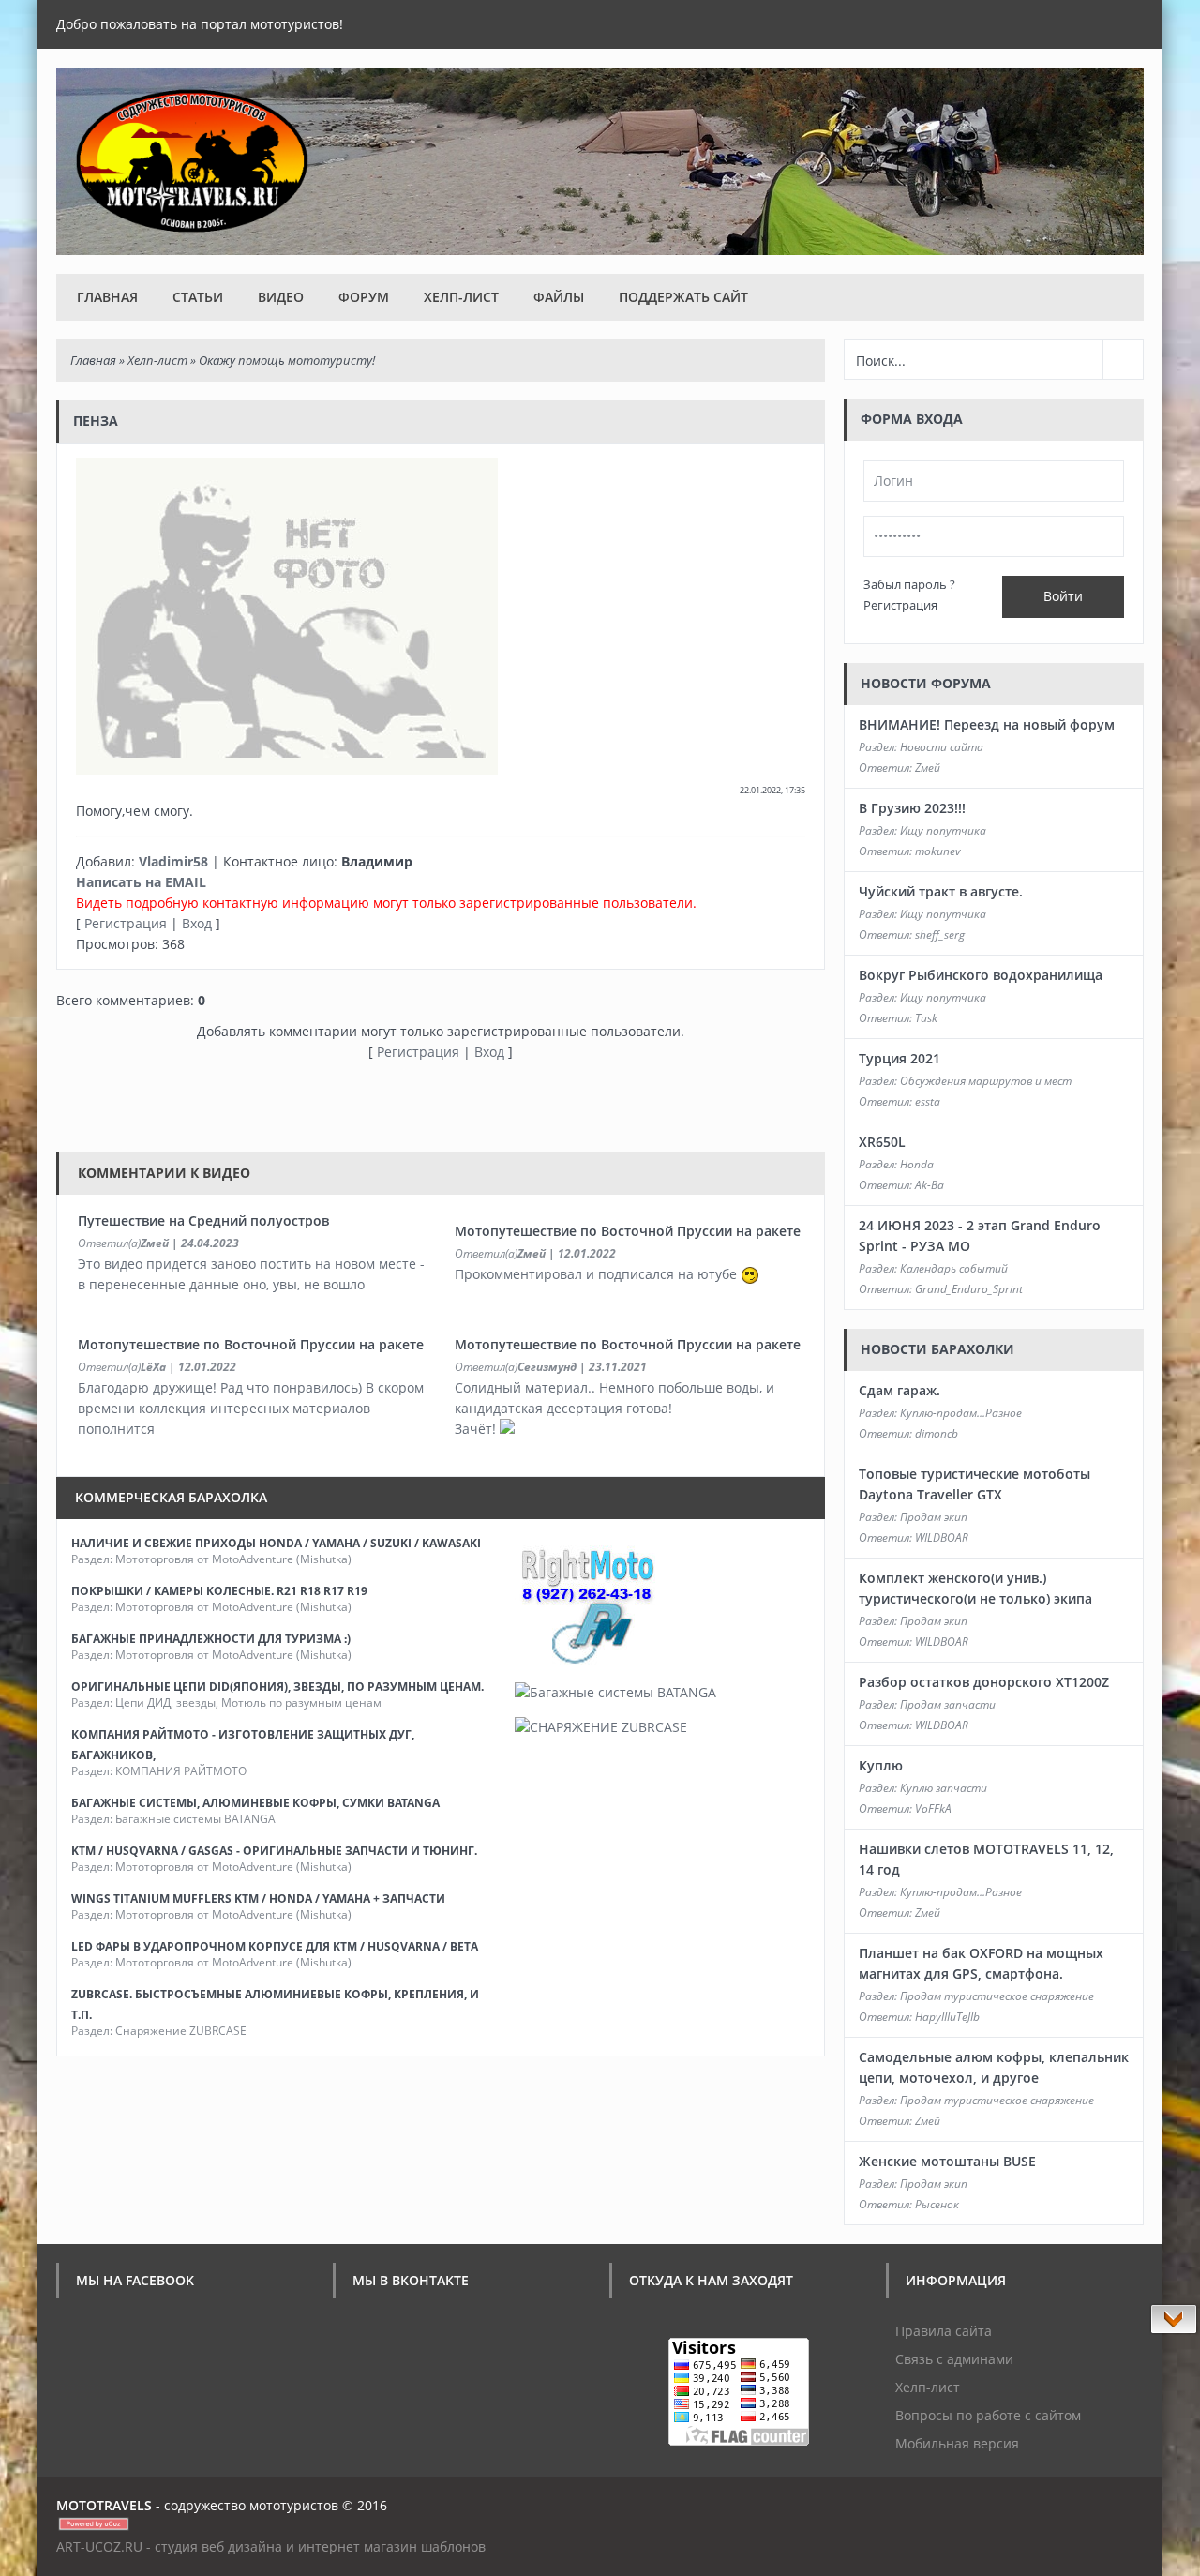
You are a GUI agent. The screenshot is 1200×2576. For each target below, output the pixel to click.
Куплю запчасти (944, 1788)
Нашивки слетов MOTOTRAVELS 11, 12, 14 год (986, 1859)
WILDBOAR (942, 1537)
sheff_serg (940, 934)
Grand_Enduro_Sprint (969, 1289)
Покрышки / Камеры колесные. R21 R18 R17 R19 (219, 1591)
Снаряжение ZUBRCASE (181, 2031)
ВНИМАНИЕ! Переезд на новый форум (987, 724)
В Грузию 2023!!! (912, 808)
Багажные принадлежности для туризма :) (211, 1639)
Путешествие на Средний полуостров (203, 1220)
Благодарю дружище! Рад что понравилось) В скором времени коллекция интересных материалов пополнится (251, 1408)
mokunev (938, 851)
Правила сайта (944, 2331)
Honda (917, 1164)
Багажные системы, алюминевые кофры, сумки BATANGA (255, 1803)
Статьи (198, 297)
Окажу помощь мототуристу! (287, 360)
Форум (364, 297)
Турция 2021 (900, 1058)
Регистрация (126, 923)
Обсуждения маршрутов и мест (986, 1081)
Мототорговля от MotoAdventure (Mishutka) (233, 1559)
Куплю (881, 1765)
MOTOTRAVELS (104, 2505)
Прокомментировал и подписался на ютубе (598, 1274)
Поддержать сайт (683, 297)
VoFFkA (933, 1808)
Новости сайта (942, 747)
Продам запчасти (948, 1704)
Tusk (926, 1018)
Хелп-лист (461, 297)
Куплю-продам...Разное (961, 1413)
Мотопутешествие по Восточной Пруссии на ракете (628, 1231)
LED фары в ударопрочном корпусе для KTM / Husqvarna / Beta (275, 1946)
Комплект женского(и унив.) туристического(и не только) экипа (975, 1588)
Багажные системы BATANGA (195, 1819)
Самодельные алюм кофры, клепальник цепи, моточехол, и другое (994, 2067)
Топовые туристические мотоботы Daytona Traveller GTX (975, 1484)
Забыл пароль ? (909, 585)
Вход (197, 923)
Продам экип (934, 1517)
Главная (107, 297)
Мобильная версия (957, 2443)
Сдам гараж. (900, 1390)
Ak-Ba (930, 1185)
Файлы (559, 297)
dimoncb (937, 1433)
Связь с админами (954, 2359)
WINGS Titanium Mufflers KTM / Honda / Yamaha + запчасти (258, 1898)
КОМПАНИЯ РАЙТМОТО (181, 1771)
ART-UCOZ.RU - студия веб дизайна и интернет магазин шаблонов (271, 2546)
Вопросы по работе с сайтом (988, 2415)
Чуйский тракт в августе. (941, 891)
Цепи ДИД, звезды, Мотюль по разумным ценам (248, 1702)
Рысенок (937, 2204)
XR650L (882, 1142)
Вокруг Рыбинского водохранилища (981, 975)
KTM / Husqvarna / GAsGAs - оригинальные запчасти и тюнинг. (274, 1851)
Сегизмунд (547, 1367)
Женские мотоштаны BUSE (947, 2161)
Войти (1063, 596)
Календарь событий (954, 1268)
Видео (281, 297)
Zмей (155, 1243)
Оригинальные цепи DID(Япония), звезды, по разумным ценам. (277, 1687)
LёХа (153, 1367)
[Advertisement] (397, 1105)
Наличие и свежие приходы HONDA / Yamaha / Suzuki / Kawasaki (276, 1543)
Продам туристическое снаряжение (997, 1996)
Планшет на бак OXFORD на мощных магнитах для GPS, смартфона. (981, 1963)
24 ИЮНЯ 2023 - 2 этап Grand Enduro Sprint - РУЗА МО (980, 1235)
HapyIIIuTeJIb (947, 2017)
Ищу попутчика (943, 830)
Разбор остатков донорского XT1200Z (984, 1682)
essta (928, 1101)
